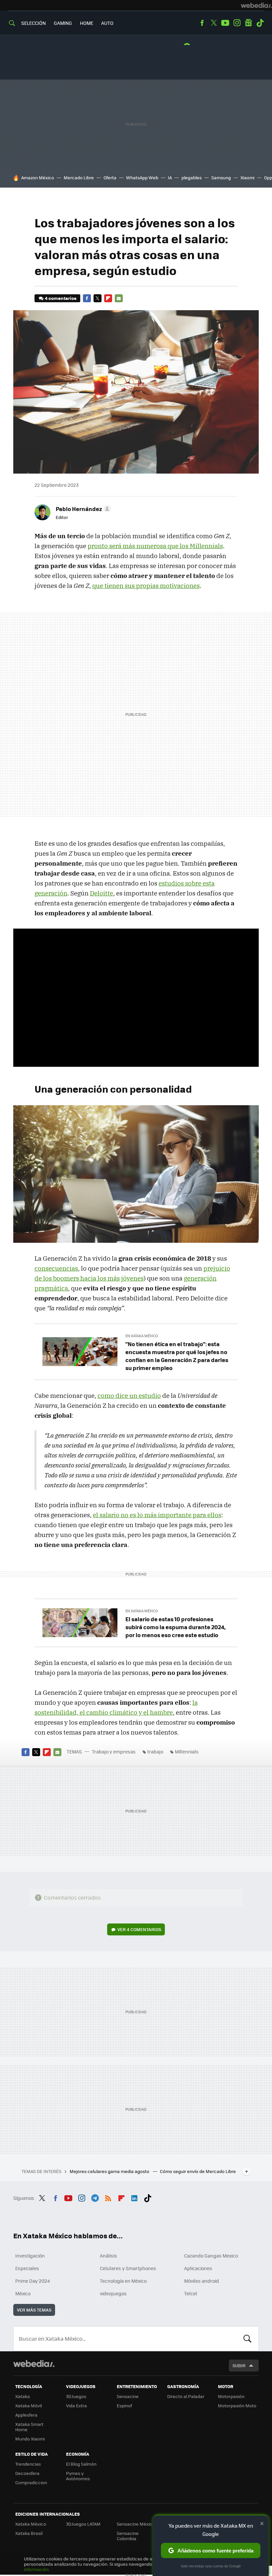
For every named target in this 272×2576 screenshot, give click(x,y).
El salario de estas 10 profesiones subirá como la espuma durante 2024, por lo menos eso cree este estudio (176, 1627)
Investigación (30, 2256)
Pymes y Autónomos (78, 2476)
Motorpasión (231, 2396)
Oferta (110, 177)
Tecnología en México (123, 2281)
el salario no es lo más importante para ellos (157, 1515)
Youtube (225, 23)
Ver (139, 1929)
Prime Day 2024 (33, 2281)
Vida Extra (76, 2405)
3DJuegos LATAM (83, 2524)
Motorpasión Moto (237, 2405)
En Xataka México (142, 1336)
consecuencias (56, 1268)
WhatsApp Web (142, 177)
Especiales (27, 2268)
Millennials (187, 1751)
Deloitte (102, 893)
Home (87, 23)
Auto (107, 23)
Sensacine (128, 2396)
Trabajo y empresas (114, 1751)
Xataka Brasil (29, 2533)
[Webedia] (256, 5)
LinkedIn (134, 2197)
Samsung (221, 177)
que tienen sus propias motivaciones (146, 586)
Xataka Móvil (29, 2405)
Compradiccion (31, 2482)
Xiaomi (247, 177)
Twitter (214, 23)
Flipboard (108, 298)
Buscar (247, 2339)
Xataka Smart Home (29, 2427)
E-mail (119, 298)
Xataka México (31, 2524)
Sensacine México (136, 2524)
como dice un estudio (129, 1396)
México (23, 2293)
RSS (108, 2197)
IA (170, 177)
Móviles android (202, 2281)
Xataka (23, 2396)
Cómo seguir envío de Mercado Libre (198, 2171)
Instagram (237, 23)
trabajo (155, 1751)
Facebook (202, 23)
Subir (239, 2365)
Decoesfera (27, 2473)
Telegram (95, 2197)
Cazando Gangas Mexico (211, 2256)
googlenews (248, 23)
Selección (34, 23)
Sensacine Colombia (128, 2536)
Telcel (191, 2293)
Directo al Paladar (186, 2396)
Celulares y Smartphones (128, 2268)
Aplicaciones (198, 2268)
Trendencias (28, 2464)
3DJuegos (76, 2396)
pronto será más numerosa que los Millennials (155, 546)
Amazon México (38, 177)
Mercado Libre (79, 177)
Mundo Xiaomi (30, 2439)
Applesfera (26, 2415)
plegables (192, 177)
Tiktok (260, 23)
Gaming (63, 23)
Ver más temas (34, 2310)
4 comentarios (61, 298)
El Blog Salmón (81, 2464)
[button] (82, 509)
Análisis (108, 2256)
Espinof (124, 2405)
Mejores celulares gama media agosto (110, 2171)
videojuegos (113, 2293)
